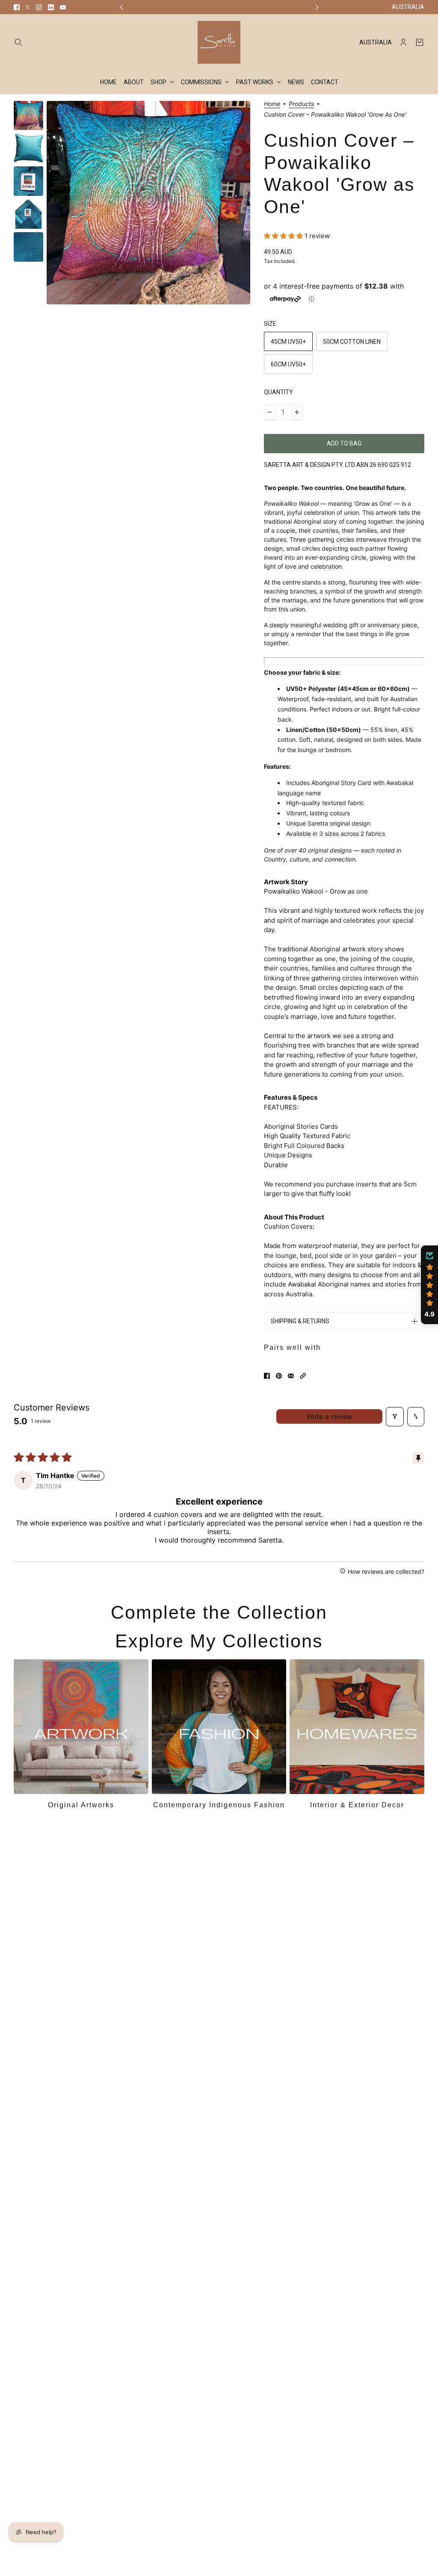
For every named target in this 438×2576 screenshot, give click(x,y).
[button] (284, 236)
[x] (28, 7)
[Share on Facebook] (267, 1376)
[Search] (18, 42)
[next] (317, 7)
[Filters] (395, 1417)
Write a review (329, 1416)
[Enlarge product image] (148, 203)
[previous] (121, 7)
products (301, 104)
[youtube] (63, 7)
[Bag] (420, 42)
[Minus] (269, 412)
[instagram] (39, 7)
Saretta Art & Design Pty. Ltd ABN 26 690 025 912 (337, 465)
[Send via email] (291, 1376)
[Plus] (297, 412)
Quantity (278, 392)
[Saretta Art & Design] (219, 42)
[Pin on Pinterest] (279, 1376)
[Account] (403, 42)
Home (272, 104)
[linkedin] (51, 7)
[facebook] (17, 7)
